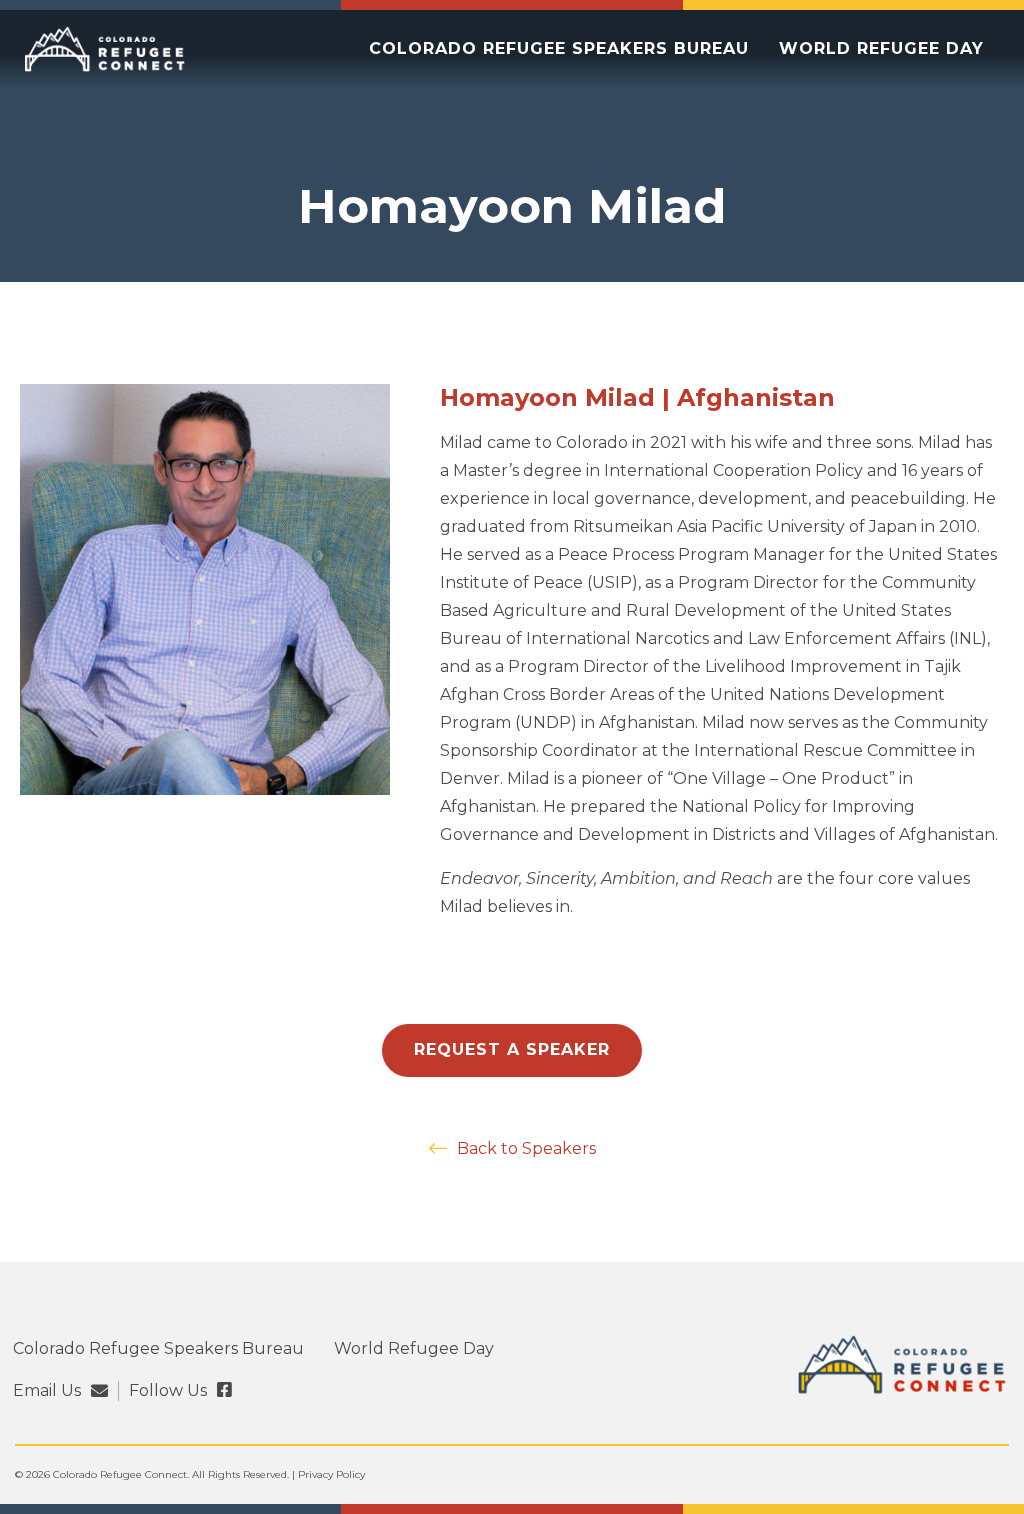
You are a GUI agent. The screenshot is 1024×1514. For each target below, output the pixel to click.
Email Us (47, 1391)
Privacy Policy (331, 1474)
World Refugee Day (881, 48)
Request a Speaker (512, 1049)
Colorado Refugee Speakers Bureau (559, 48)
